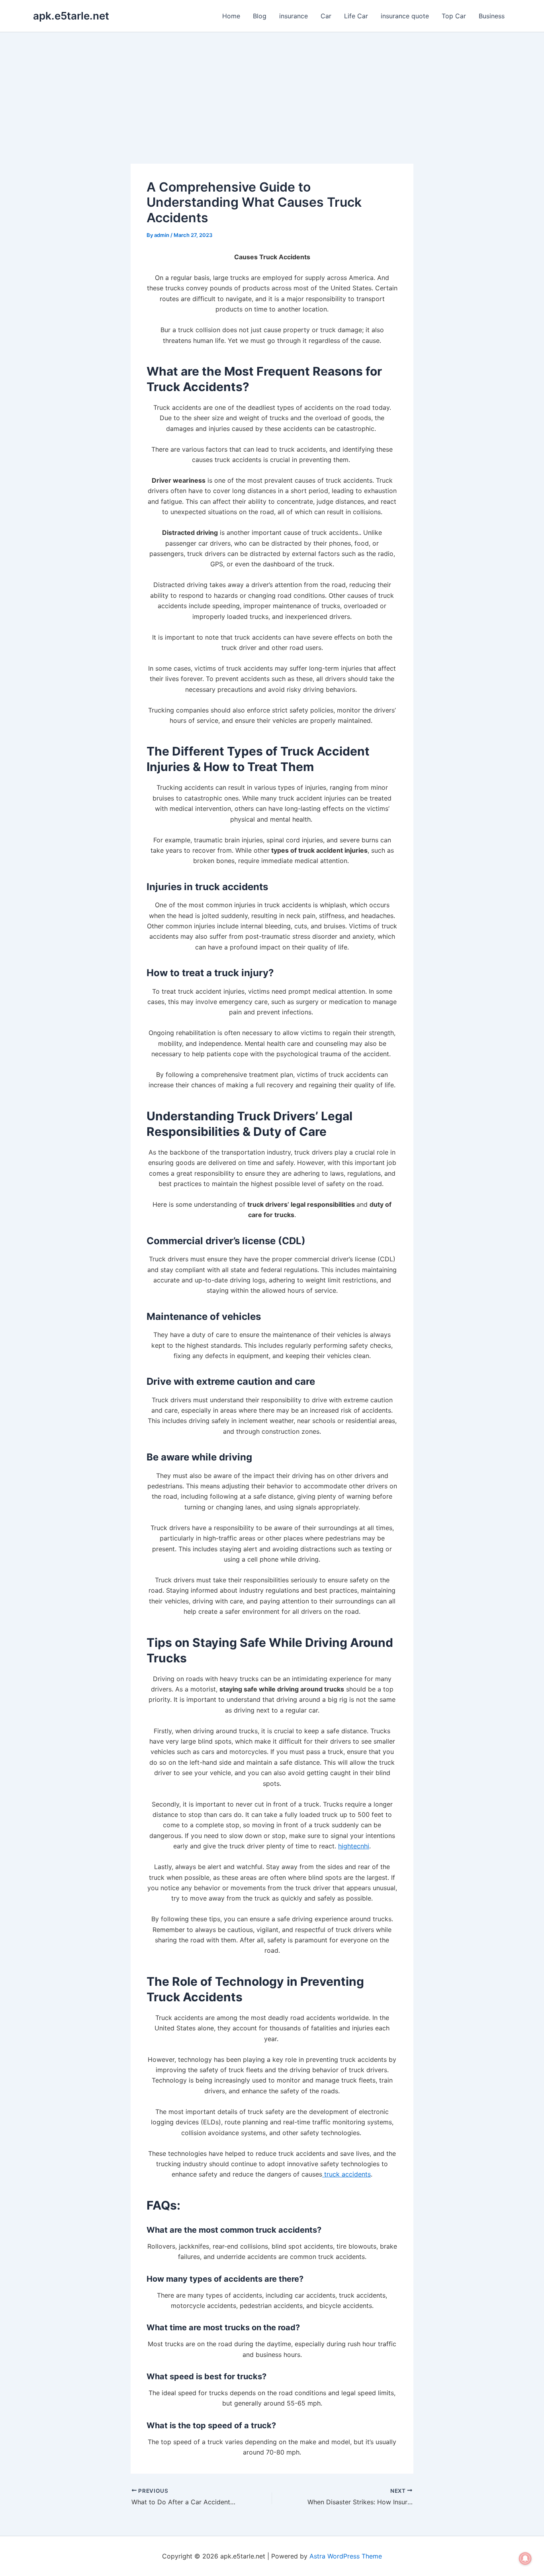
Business (492, 16)
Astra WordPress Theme (346, 2556)
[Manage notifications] (525, 2558)
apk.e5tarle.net (71, 16)
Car (326, 16)
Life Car (356, 16)
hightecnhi (354, 1846)
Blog (260, 16)
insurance (294, 16)
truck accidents (346, 2174)
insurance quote (405, 16)
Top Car (454, 16)
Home (231, 16)
